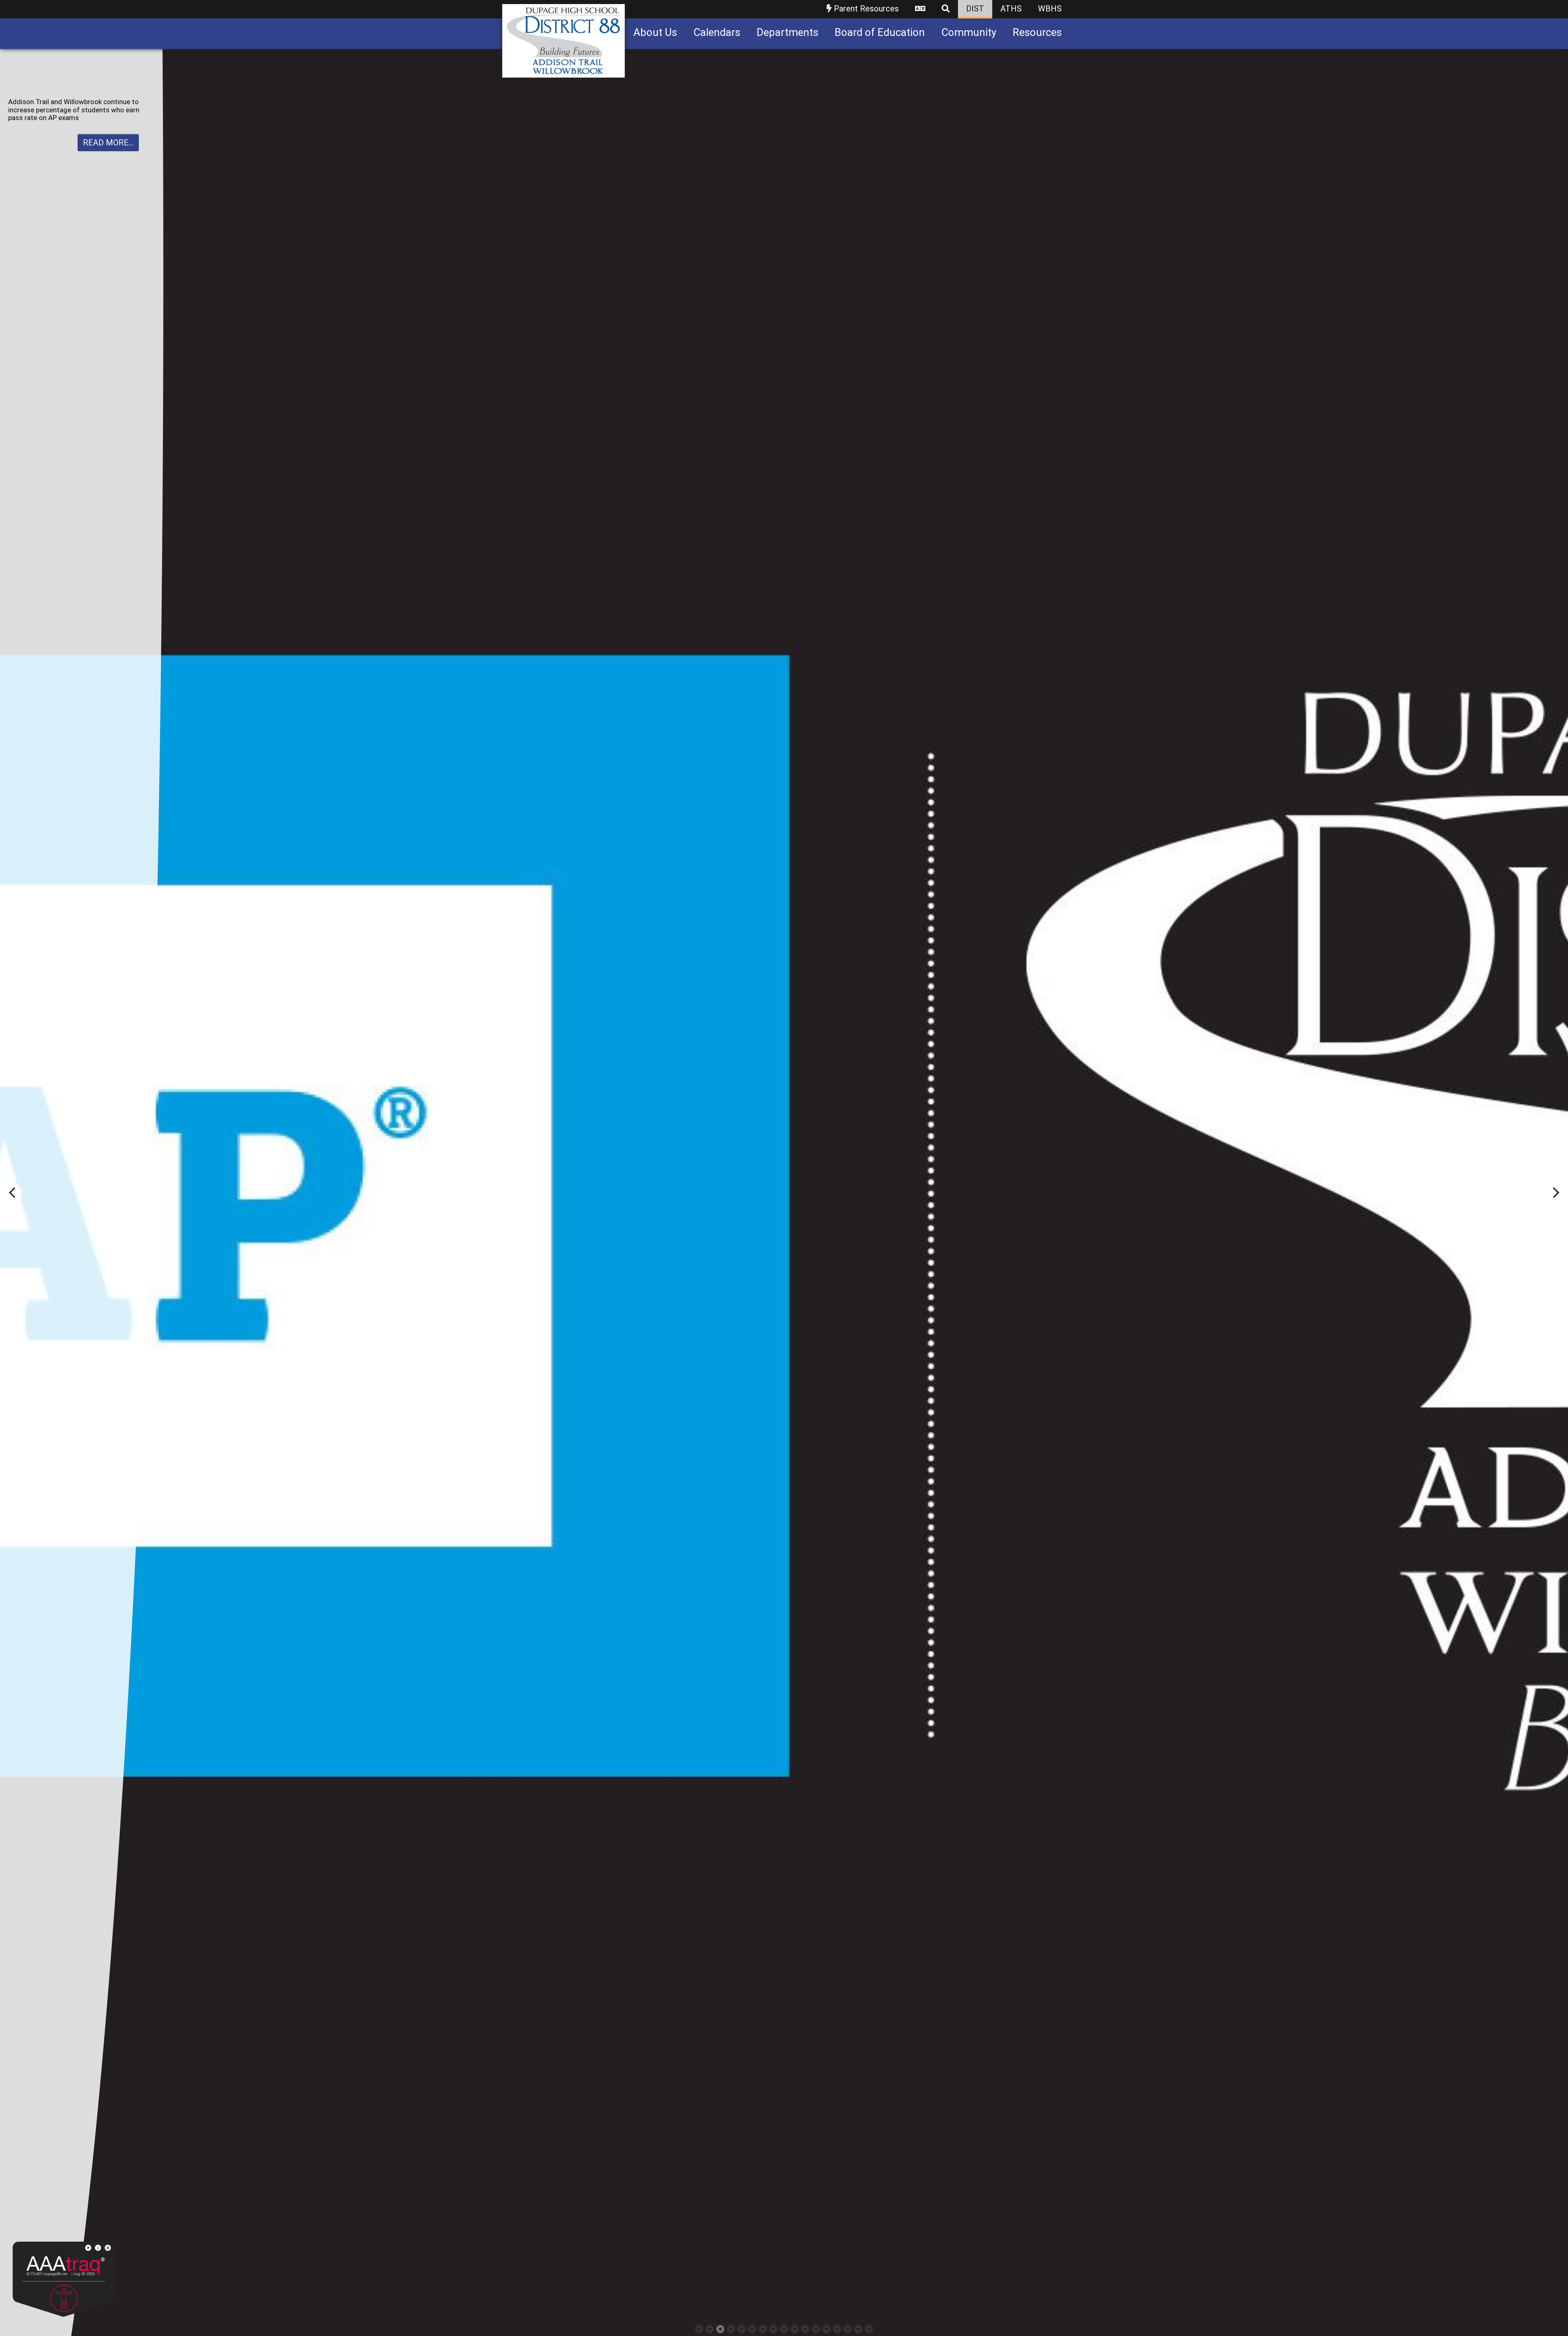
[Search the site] (946, 9)
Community (969, 32)
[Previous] (13, 1193)
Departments (787, 32)
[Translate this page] (920, 9)
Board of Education (880, 32)
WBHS (1050, 9)
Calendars (717, 32)
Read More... (108, 150)
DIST (975, 9)
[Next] (1555, 1193)
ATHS (1011, 9)
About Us (655, 32)
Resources (1037, 32)
